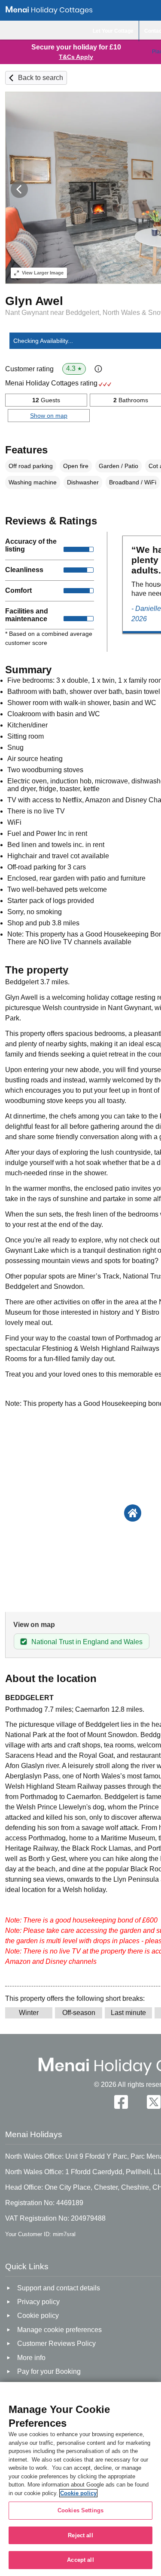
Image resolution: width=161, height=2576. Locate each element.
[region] (80, 2479)
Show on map (49, 416)
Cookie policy (78, 2493)
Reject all (80, 2535)
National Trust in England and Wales (87, 1642)
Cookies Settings (80, 2510)
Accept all (80, 2560)
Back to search (41, 78)
